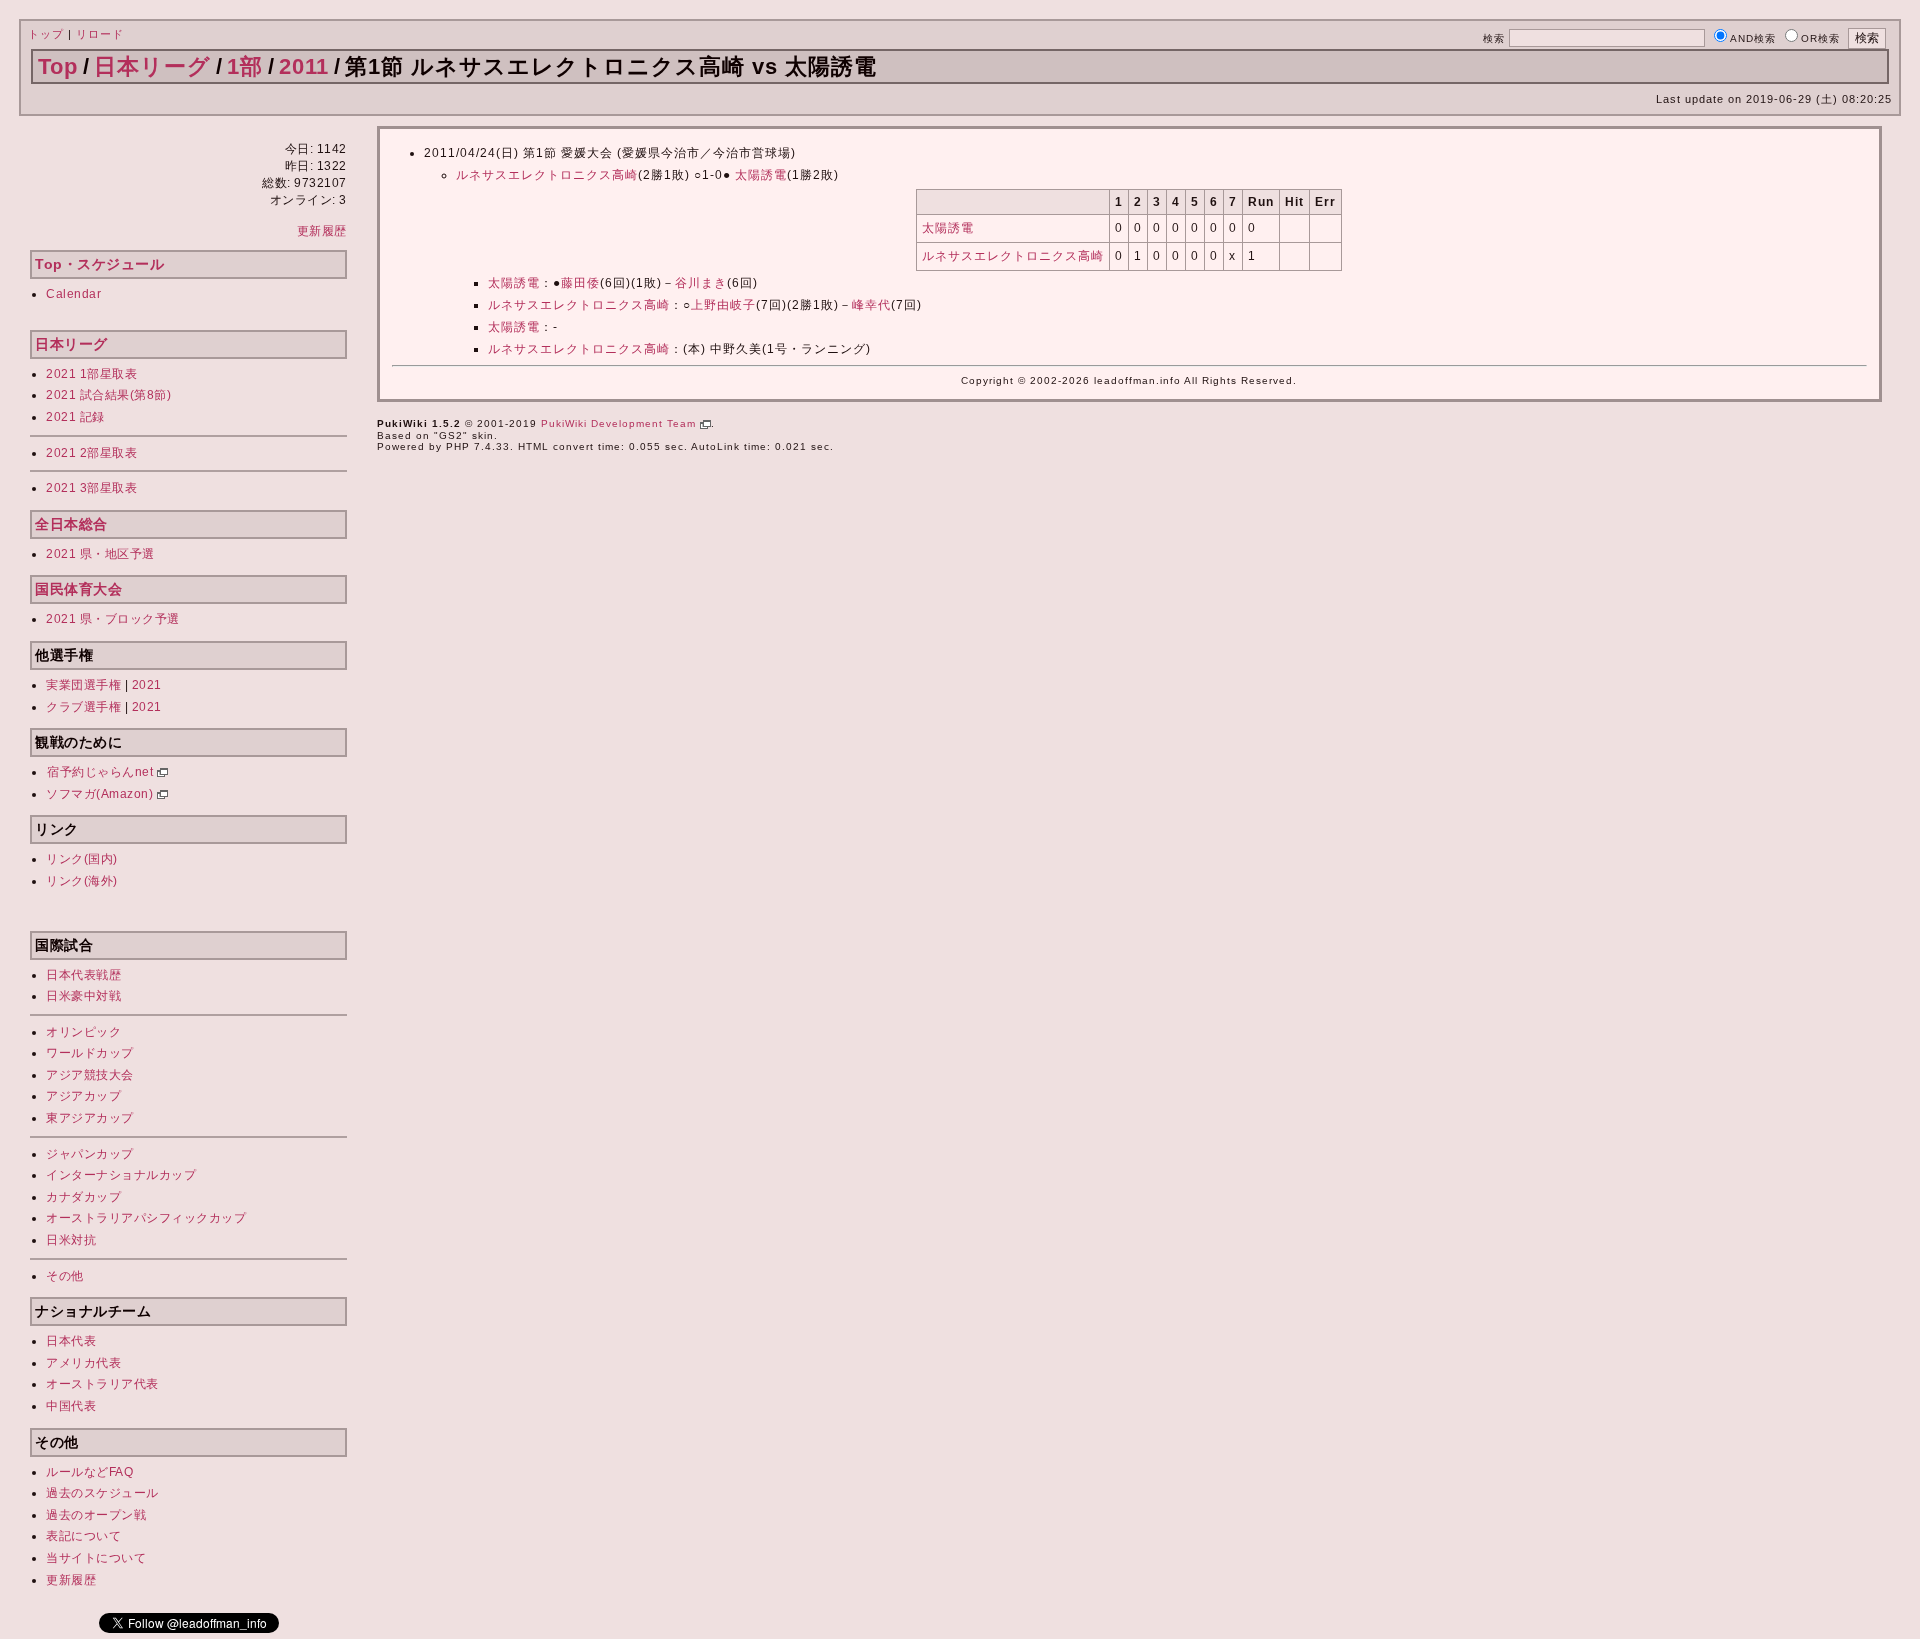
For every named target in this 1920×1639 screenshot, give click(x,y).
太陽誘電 (761, 175)
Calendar (73, 294)
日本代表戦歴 (83, 975)
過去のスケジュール (102, 1493)
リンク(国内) (82, 859)
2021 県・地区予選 (100, 554)
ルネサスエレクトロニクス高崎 (547, 175)
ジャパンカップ (90, 1154)
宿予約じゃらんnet (102, 772)
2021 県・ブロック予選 (113, 619)
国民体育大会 (78, 589)
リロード (100, 34)
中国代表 (71, 1406)
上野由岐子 (723, 305)
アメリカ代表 (83, 1363)
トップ (46, 34)
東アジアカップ (90, 1118)
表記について (83, 1536)
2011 (304, 66)
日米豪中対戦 (83, 996)
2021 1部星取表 (91, 374)
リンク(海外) (82, 881)
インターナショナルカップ (121, 1175)
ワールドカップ (90, 1053)
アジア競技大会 (90, 1075)
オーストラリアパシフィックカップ (146, 1218)
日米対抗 (71, 1240)
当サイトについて (96, 1558)
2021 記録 (75, 417)
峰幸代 (871, 305)
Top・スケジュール (99, 264)
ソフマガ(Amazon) (101, 794)
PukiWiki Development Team (620, 423)
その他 (65, 1276)
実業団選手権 (83, 685)
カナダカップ (83, 1197)
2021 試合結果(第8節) (108, 395)
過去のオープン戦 (96, 1515)
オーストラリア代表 (102, 1384)
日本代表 (71, 1341)
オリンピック (83, 1032)
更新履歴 (322, 231)
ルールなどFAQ (89, 1472)
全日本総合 (71, 524)
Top (58, 66)
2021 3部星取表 (91, 488)
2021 (147, 685)
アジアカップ (83, 1096)
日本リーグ (152, 66)
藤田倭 (580, 283)
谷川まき (701, 283)
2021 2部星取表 (91, 453)
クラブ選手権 (83, 707)
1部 (245, 66)
